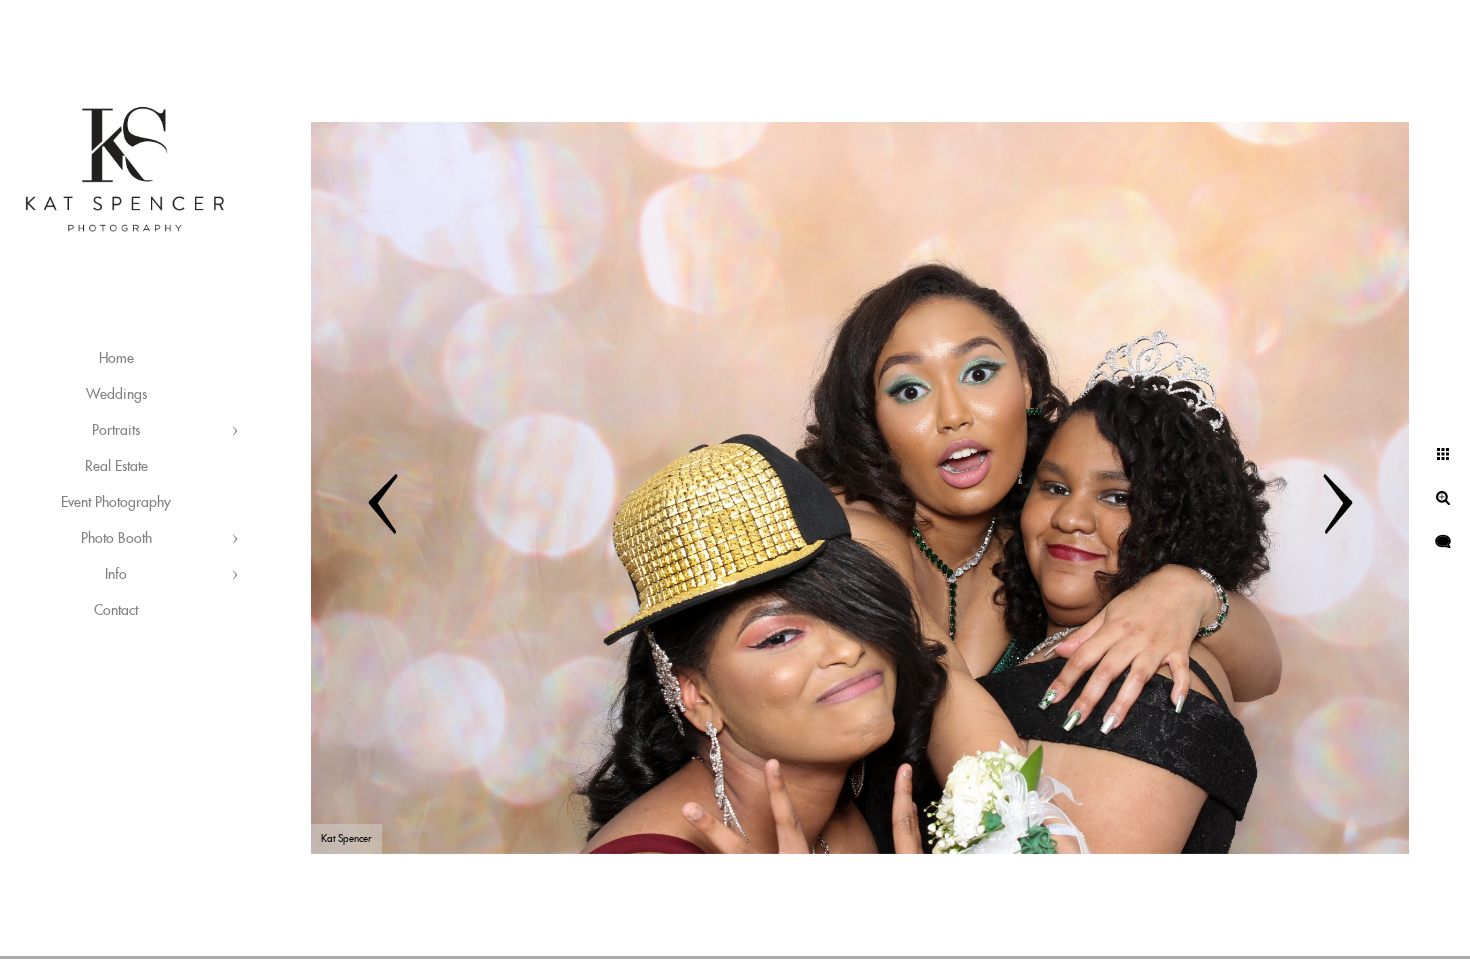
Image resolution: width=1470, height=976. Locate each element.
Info (116, 575)
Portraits (116, 431)
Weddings (116, 395)
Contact (116, 611)
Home (116, 359)
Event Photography (116, 503)
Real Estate (116, 467)
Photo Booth (116, 539)
